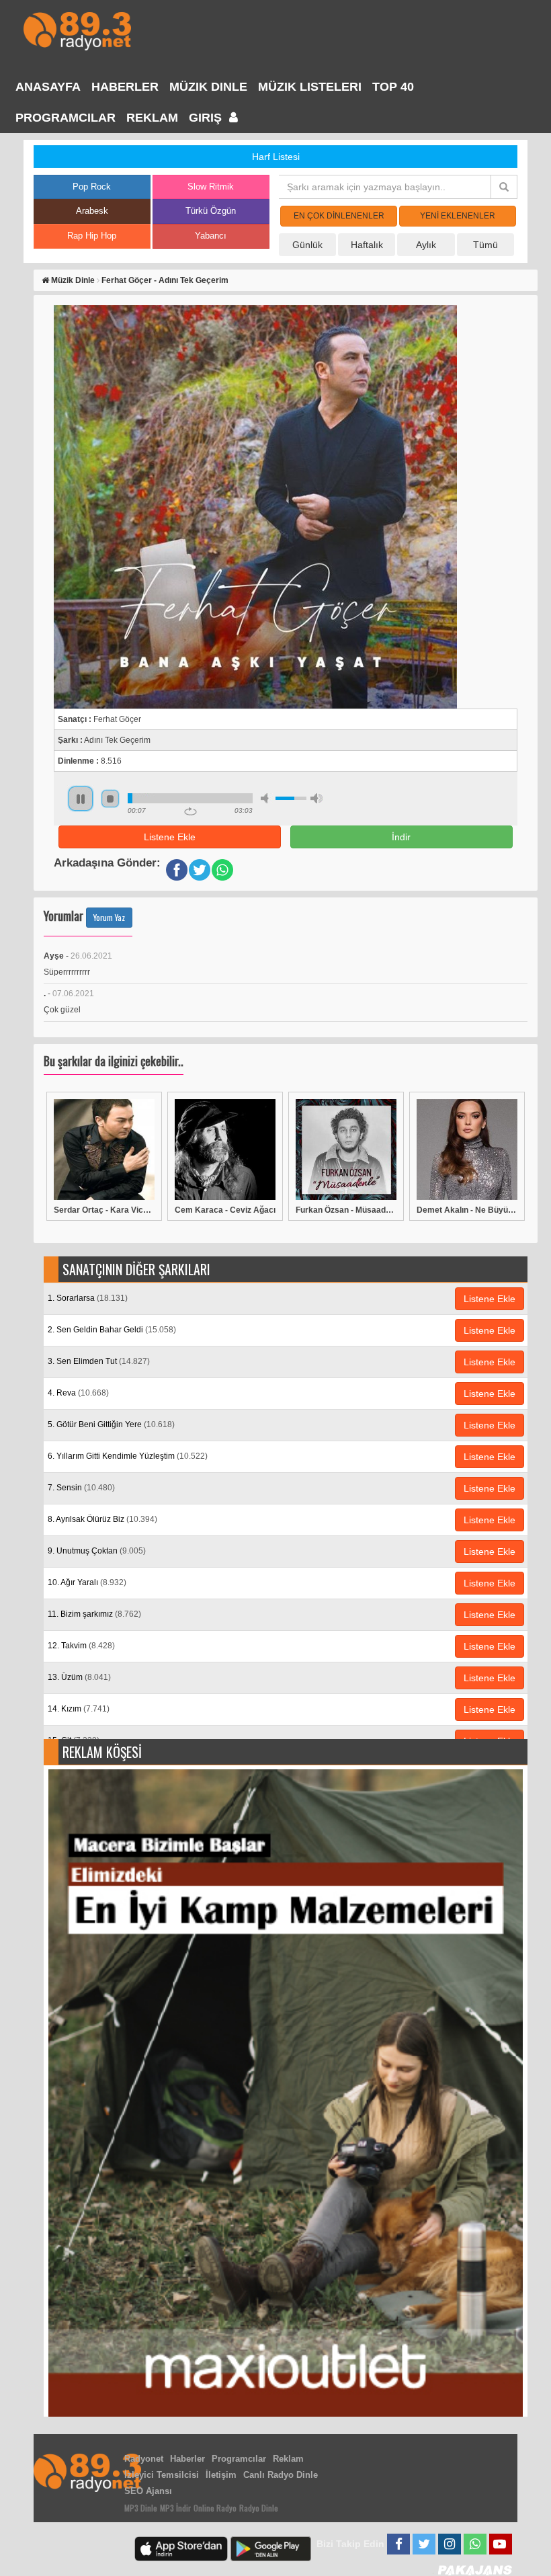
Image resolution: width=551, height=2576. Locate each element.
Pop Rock (92, 187)
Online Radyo (215, 2508)
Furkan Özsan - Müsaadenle (346, 1210)
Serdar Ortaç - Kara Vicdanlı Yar (104, 1210)
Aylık (426, 245)
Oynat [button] (81, 799)
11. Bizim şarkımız (94, 1614)
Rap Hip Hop (92, 236)
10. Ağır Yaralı (87, 1582)
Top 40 (393, 87)
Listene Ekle (170, 837)
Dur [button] (110, 799)
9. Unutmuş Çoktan (97, 1551)
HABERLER (125, 87)
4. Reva (78, 1393)
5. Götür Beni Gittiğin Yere (111, 1424)
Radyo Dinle (259, 2508)
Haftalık (367, 245)
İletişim (221, 2475)
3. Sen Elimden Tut (99, 1361)
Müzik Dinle (208, 87)
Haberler (187, 2459)
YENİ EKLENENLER (458, 216)
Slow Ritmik (211, 187)
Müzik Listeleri (310, 87)
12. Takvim (81, 1646)
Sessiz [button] (267, 798)
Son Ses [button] (316, 798)
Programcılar (66, 118)
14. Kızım (79, 1709)
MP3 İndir (175, 2508)
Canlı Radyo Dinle (281, 2475)
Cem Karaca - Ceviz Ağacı (225, 1210)
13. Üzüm (79, 1677)
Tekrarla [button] (190, 811)
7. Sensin (81, 1488)
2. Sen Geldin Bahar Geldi (112, 1330)
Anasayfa (48, 87)
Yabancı (211, 236)
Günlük (307, 245)
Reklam (152, 118)
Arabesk (92, 211)
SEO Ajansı (148, 2491)
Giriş (207, 118)
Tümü (485, 245)
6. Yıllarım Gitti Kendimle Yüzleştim (128, 1456)
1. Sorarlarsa (88, 1298)
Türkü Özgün (211, 211)
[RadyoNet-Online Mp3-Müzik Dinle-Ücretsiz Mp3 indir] (77, 30)
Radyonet (144, 2459)
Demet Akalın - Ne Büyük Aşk (467, 1210)
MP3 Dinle (141, 2508)
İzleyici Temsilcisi (162, 2475)
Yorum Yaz (109, 917)
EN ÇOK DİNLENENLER (339, 216)
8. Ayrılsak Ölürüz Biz (102, 1519)
